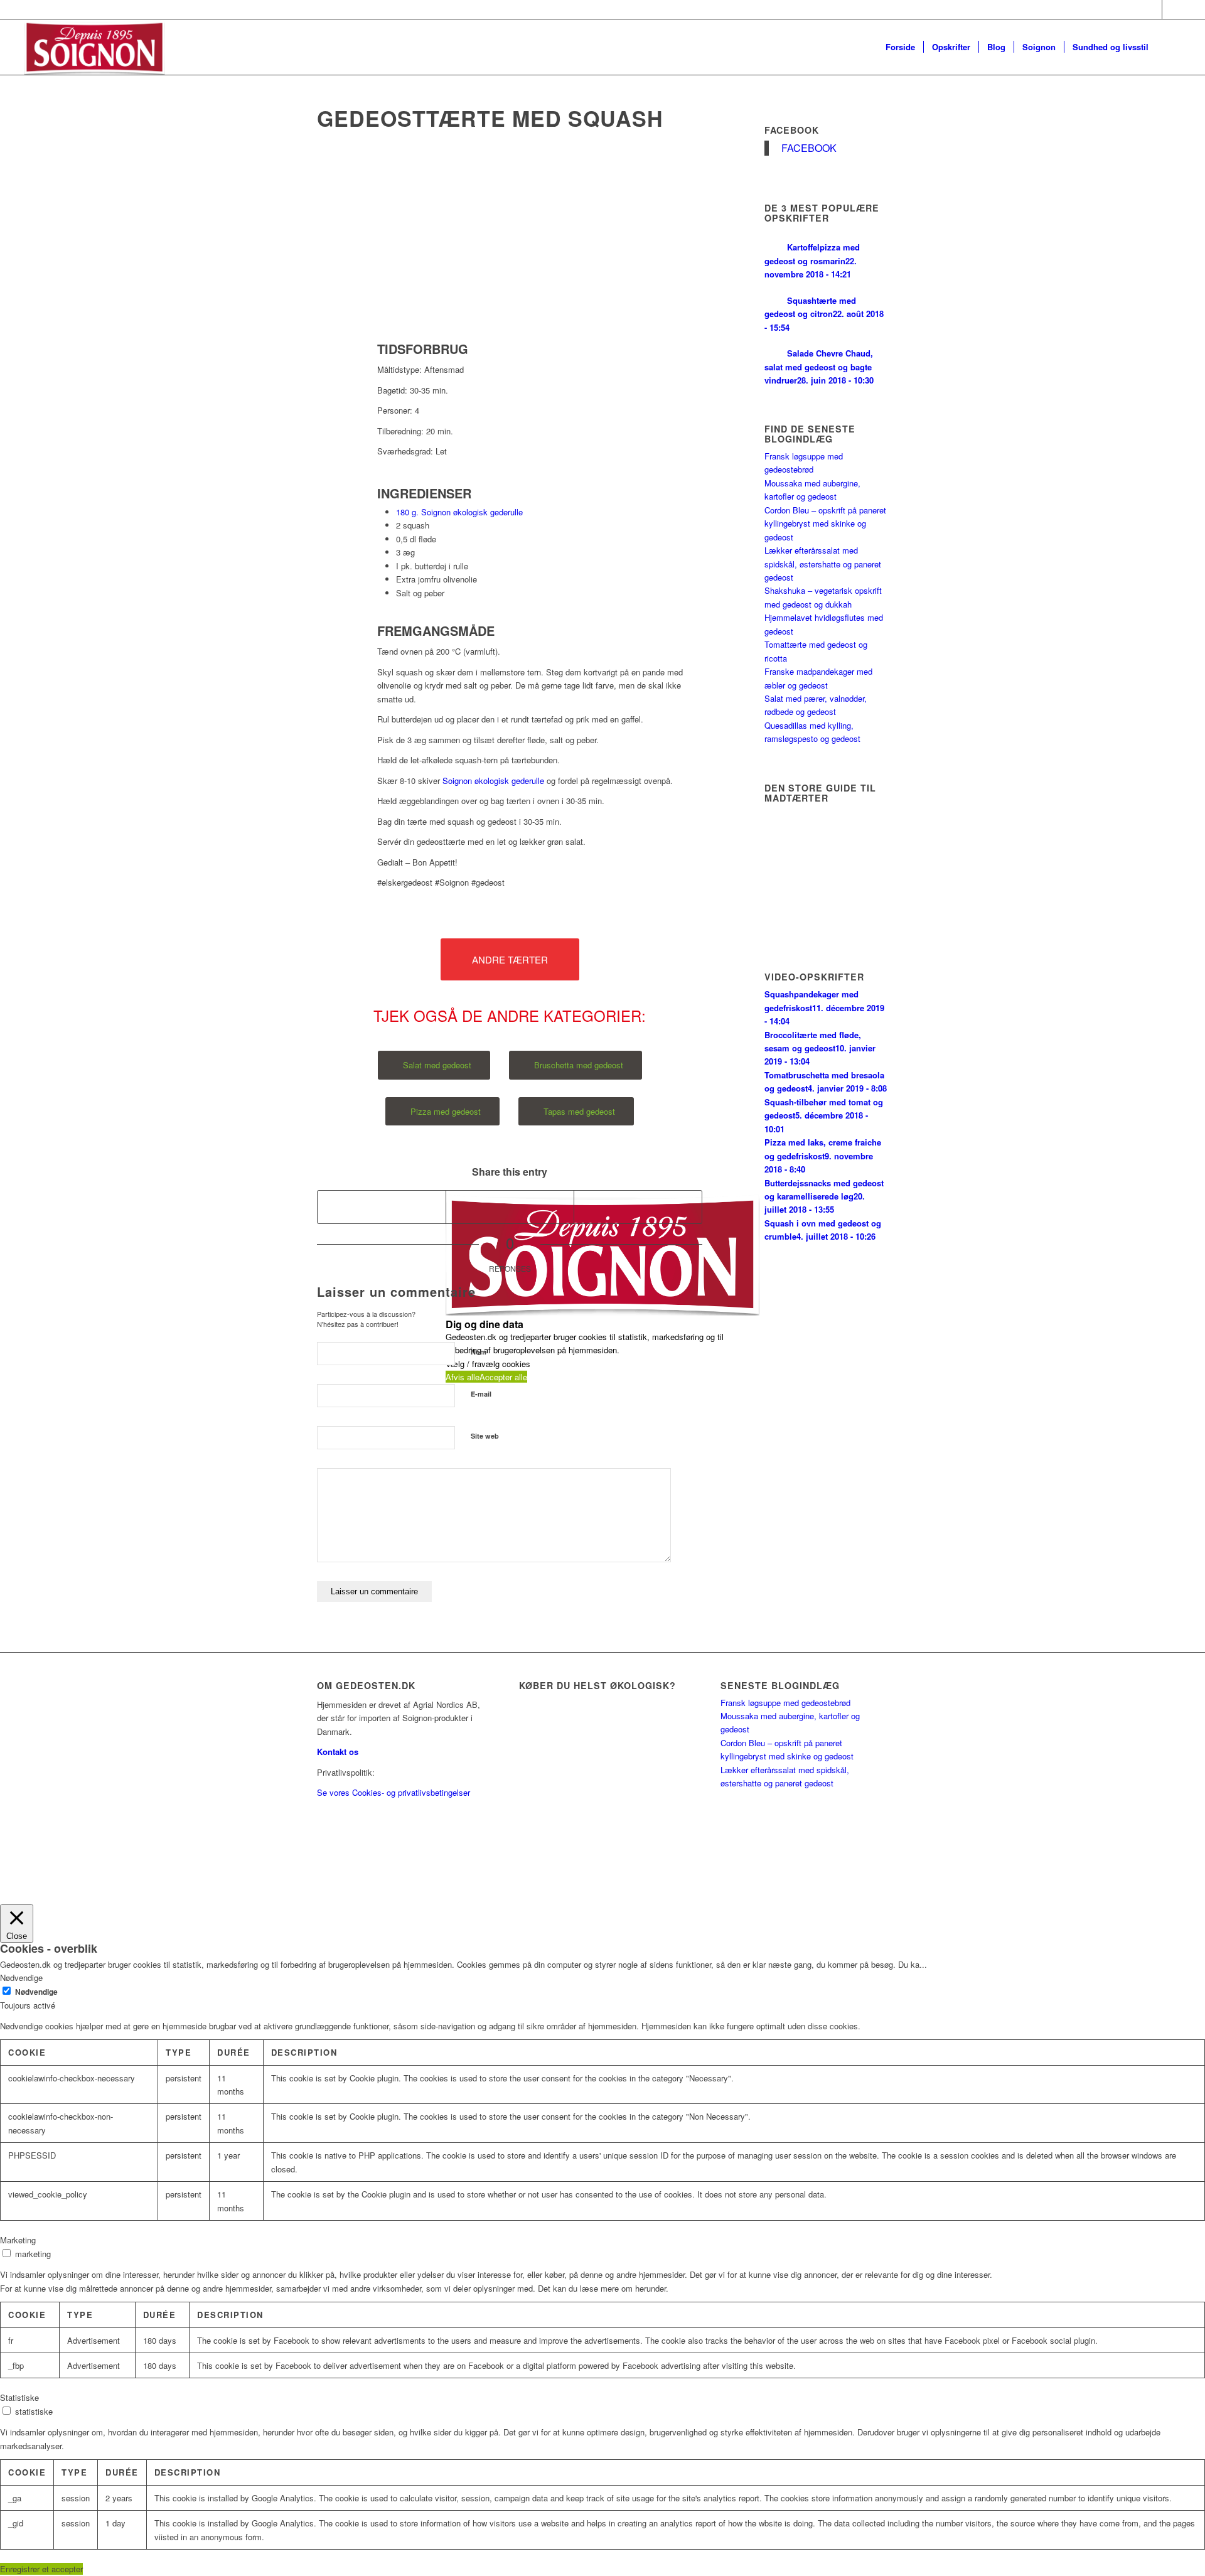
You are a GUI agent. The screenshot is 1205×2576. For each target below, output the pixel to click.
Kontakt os (338, 1752)
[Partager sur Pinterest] (638, 1207)
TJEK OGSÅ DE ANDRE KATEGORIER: (510, 1016)
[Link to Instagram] (1172, 9)
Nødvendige (36, 1992)
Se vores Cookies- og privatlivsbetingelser (394, 1792)
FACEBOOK (792, 130)
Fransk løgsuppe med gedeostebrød (785, 1703)
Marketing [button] (18, 2240)
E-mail (481, 1394)
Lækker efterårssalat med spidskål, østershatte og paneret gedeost (823, 564)
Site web (485, 1436)
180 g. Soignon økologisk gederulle (459, 512)
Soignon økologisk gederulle (493, 781)
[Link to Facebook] (1153, 9)
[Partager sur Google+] (510, 1207)
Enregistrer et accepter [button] (41, 2569)
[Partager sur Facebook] (382, 1207)
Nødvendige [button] (21, 1978)
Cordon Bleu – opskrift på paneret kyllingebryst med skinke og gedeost (825, 523)
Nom (479, 1352)
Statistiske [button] (19, 2397)
